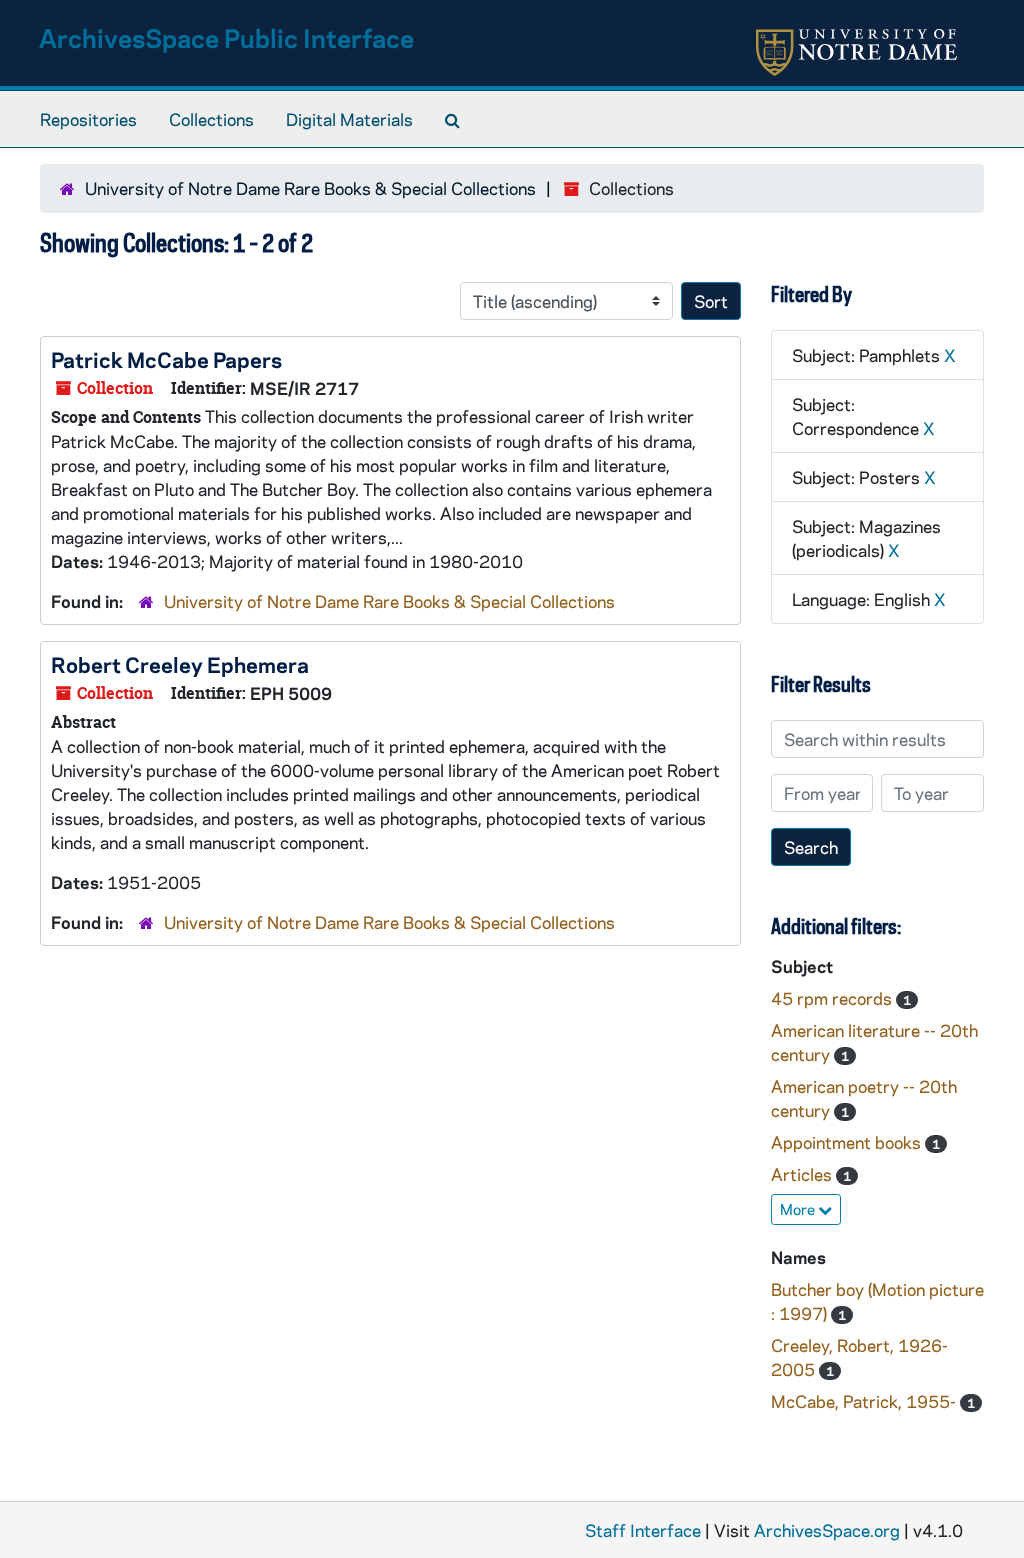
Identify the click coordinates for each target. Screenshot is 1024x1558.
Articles (803, 1174)
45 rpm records (833, 998)
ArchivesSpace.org (827, 1530)
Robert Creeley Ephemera (180, 664)
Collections (211, 119)
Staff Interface (643, 1530)
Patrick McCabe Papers (166, 359)
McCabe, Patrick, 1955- (865, 1401)
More (799, 1209)
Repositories (88, 119)
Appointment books (848, 1142)
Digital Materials (349, 119)
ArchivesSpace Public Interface (226, 37)
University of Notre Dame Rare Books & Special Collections (310, 188)
